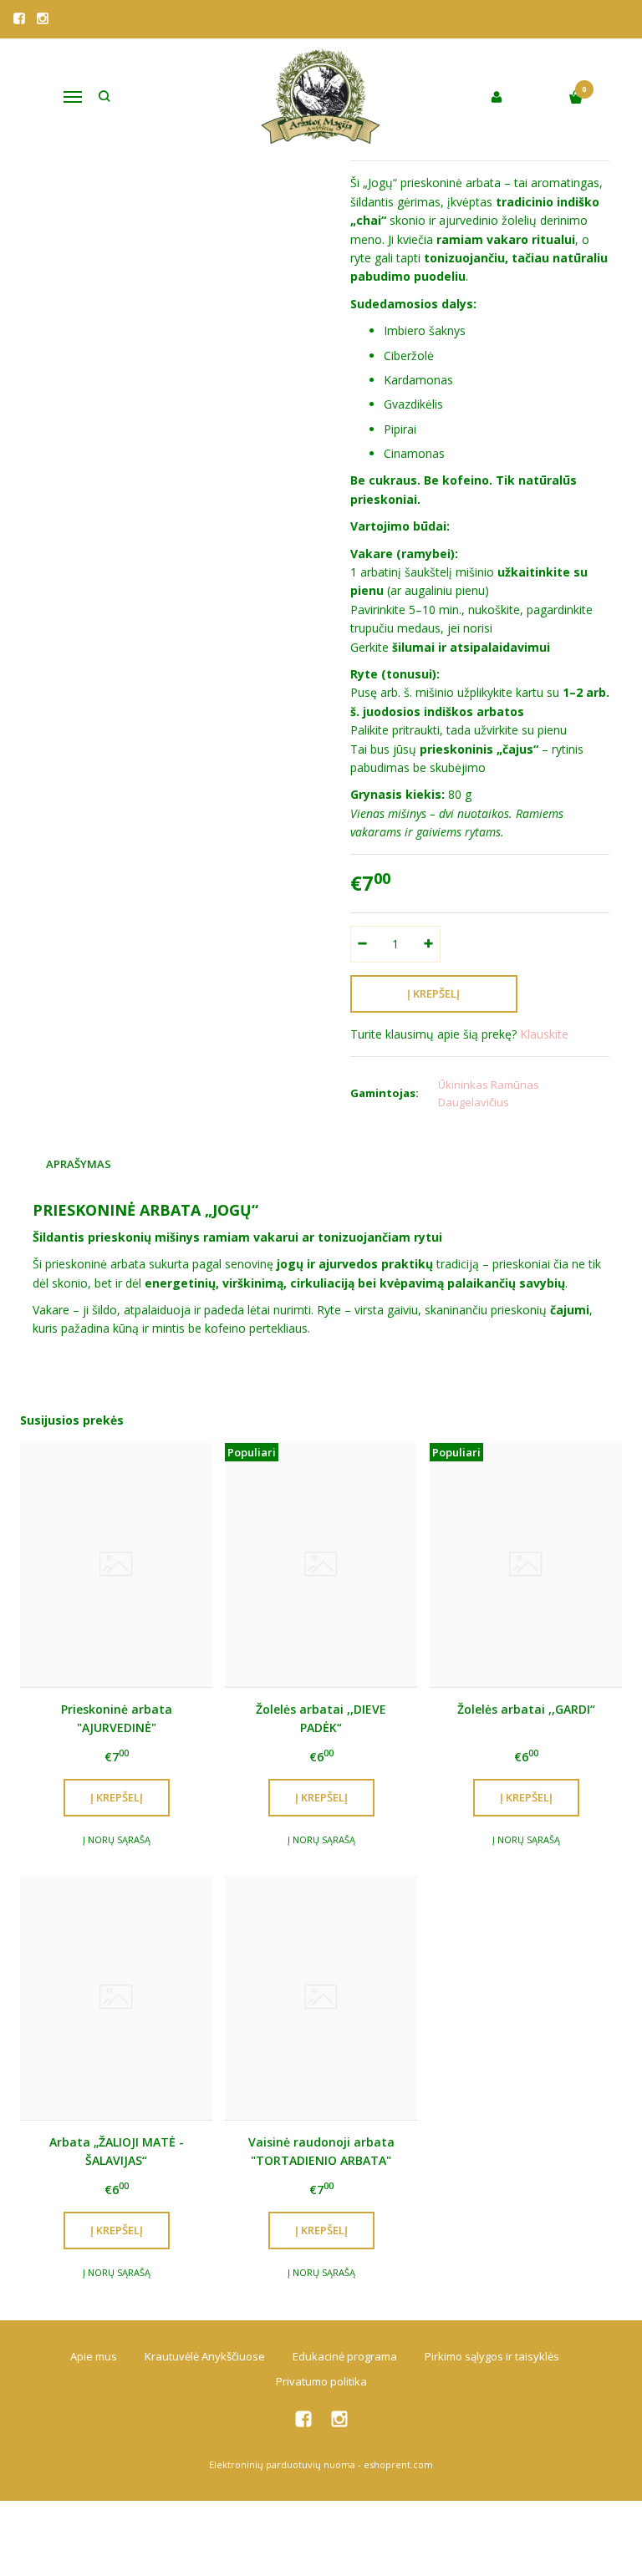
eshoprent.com (398, 2464)
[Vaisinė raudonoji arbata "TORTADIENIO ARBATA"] (321, 1998)
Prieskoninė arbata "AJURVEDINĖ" (117, 1718)
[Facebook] (19, 18)
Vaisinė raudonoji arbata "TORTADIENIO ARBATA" (321, 2151)
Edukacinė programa (345, 2356)
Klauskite (544, 1034)
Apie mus (94, 2356)
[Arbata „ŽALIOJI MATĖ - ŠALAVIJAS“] (116, 1998)
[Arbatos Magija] (321, 97)
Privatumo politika (321, 2381)
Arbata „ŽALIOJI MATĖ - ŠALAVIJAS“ (117, 2151)
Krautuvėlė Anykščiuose (205, 2356)
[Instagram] (43, 18)
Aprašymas (79, 1164)
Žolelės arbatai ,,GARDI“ (526, 1709)
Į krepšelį (117, 1797)
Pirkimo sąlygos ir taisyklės (492, 2356)
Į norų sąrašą (117, 1839)
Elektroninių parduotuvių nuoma (282, 2464)
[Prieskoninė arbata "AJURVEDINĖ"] (116, 1565)
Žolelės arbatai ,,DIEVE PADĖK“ (321, 1718)
